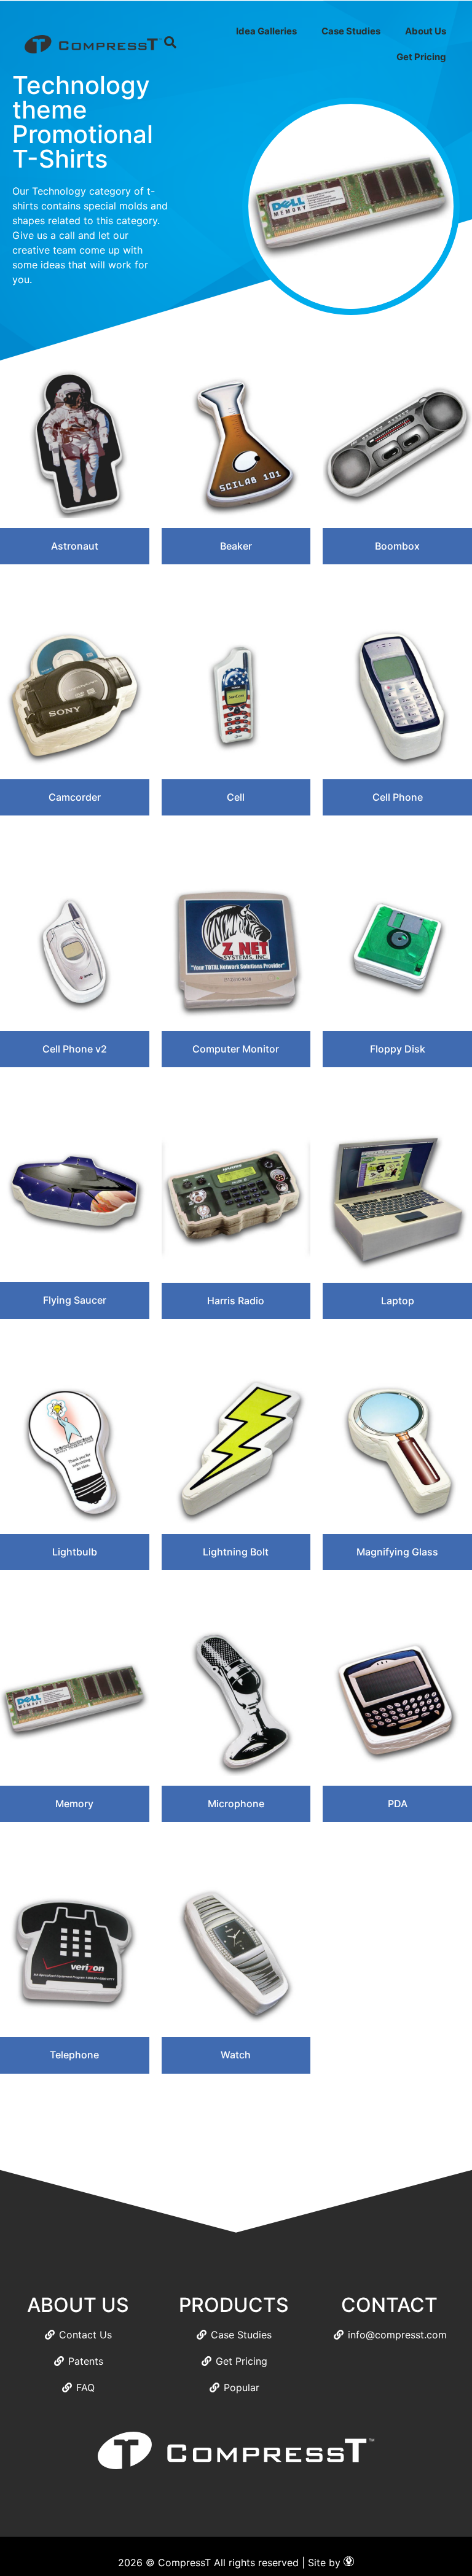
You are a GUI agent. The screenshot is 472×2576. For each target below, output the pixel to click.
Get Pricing (421, 57)
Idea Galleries (266, 31)
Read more (74, 585)
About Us (426, 31)
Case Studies (351, 31)
